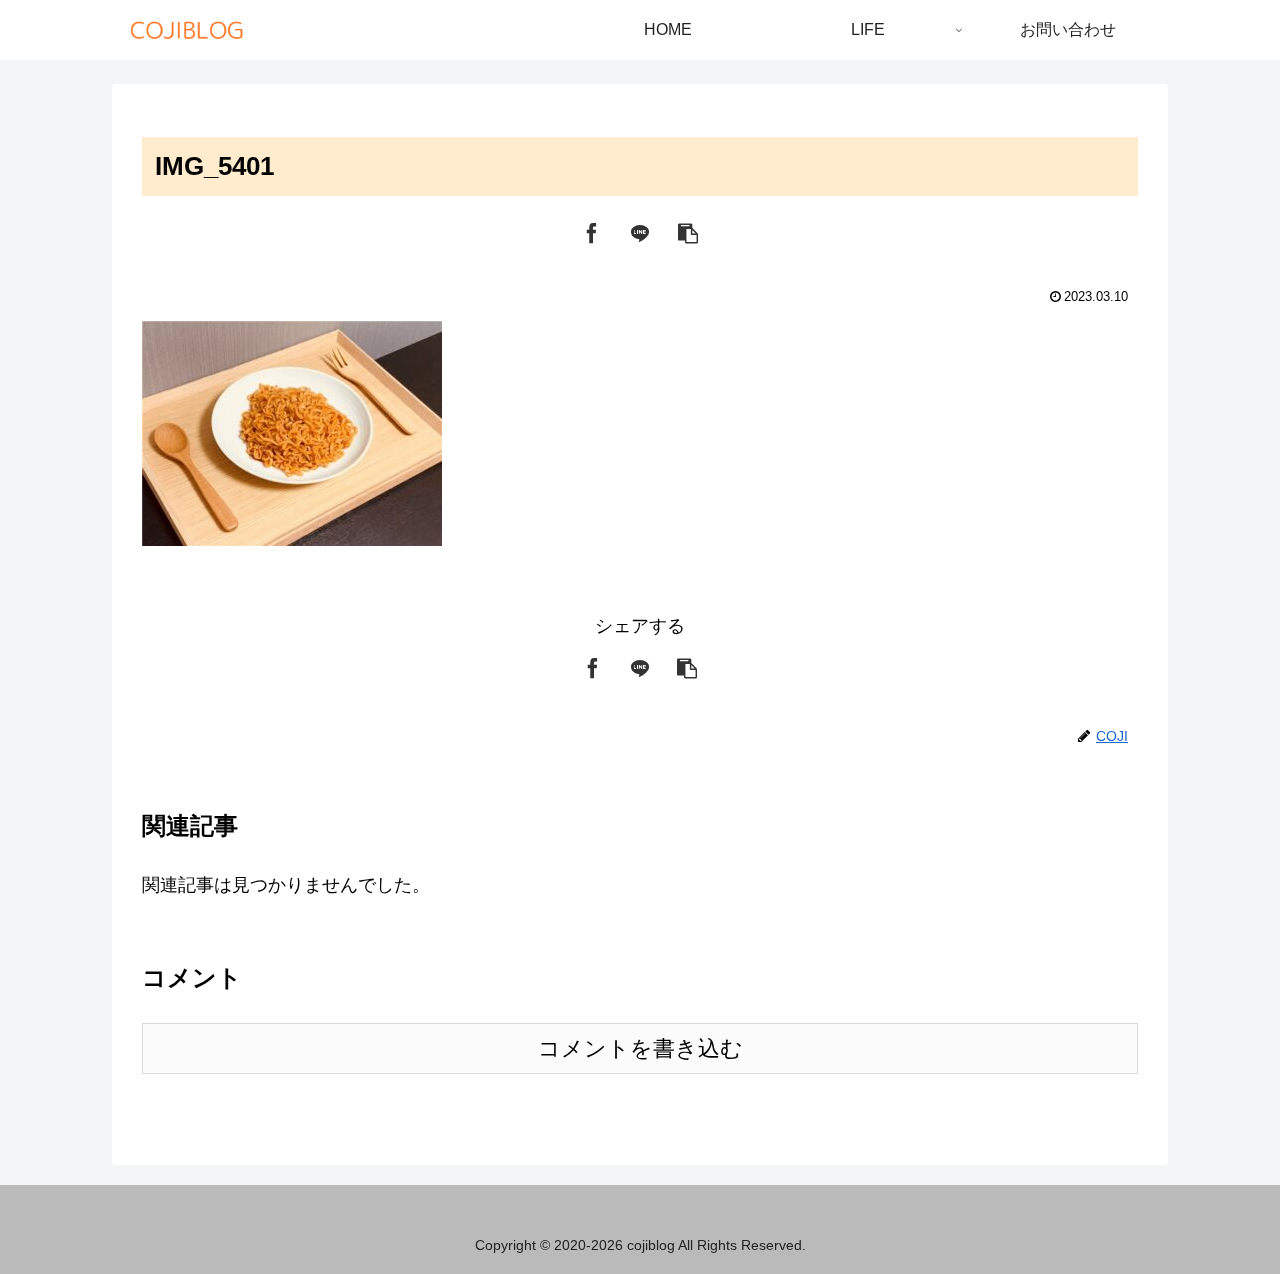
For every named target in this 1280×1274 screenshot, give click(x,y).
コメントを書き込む (640, 1048)
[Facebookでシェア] (592, 232)
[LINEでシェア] (640, 232)
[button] (688, 232)
